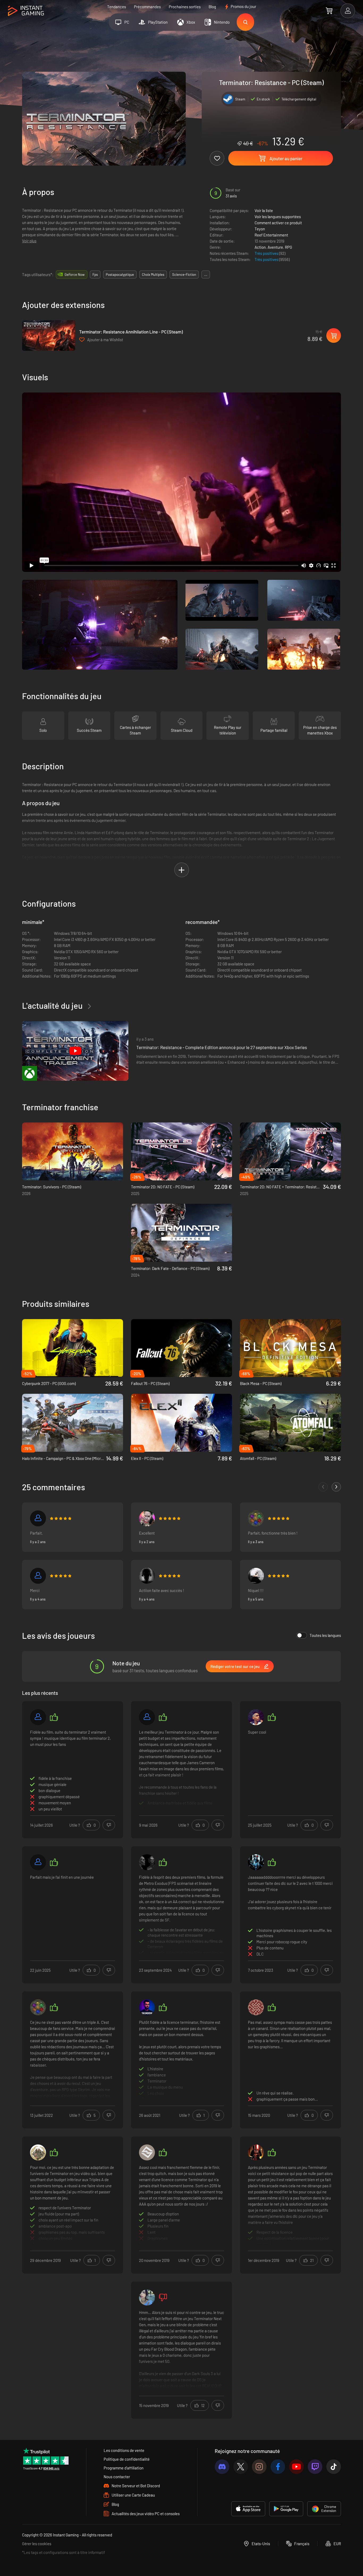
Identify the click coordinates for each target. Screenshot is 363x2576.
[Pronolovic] (38, 1717)
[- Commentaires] (323, 1487)
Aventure (275, 247)
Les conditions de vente (124, 2450)
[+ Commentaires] (336, 1487)
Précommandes (147, 7)
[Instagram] (259, 2467)
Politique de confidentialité (127, 2459)
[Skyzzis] (256, 2152)
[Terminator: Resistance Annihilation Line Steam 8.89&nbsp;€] (49, 335)
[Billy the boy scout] (38, 2152)
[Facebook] (278, 2467)
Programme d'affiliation (124, 2468)
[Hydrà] (256, 1576)
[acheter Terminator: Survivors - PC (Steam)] (73, 1151)
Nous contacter (117, 2477)
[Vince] (38, 1576)
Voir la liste (264, 210)
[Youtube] (296, 2467)
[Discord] (222, 2467)
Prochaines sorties (185, 7)
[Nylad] (147, 2298)
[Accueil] (26, 11)
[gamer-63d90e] (147, 1717)
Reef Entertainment (271, 235)
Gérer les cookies (37, 2544)
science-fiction (184, 275)
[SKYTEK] (147, 2152)
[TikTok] (334, 2467)
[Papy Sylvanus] (256, 2007)
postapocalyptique (120, 275)
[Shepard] (256, 1518)
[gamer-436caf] (256, 1862)
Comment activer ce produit (278, 223)
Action (260, 247)
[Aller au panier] (329, 11)
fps (95, 275)
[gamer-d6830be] (38, 1518)
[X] (241, 2467)
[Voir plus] (181, 1769)
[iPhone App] (248, 2509)
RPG (288, 247)
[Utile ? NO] (109, 1825)
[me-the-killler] (147, 1576)
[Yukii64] (38, 1862)
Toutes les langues (325, 1635)
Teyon (260, 229)
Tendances (117, 7)
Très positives (267, 253)
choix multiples (153, 275)
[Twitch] (315, 2467)
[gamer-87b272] (147, 1862)
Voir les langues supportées (278, 217)
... (206, 275)
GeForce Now (75, 275)
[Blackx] (256, 1717)
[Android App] (286, 2509)
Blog (212, 7)
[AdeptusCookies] (147, 2007)
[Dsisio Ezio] (147, 1518)
